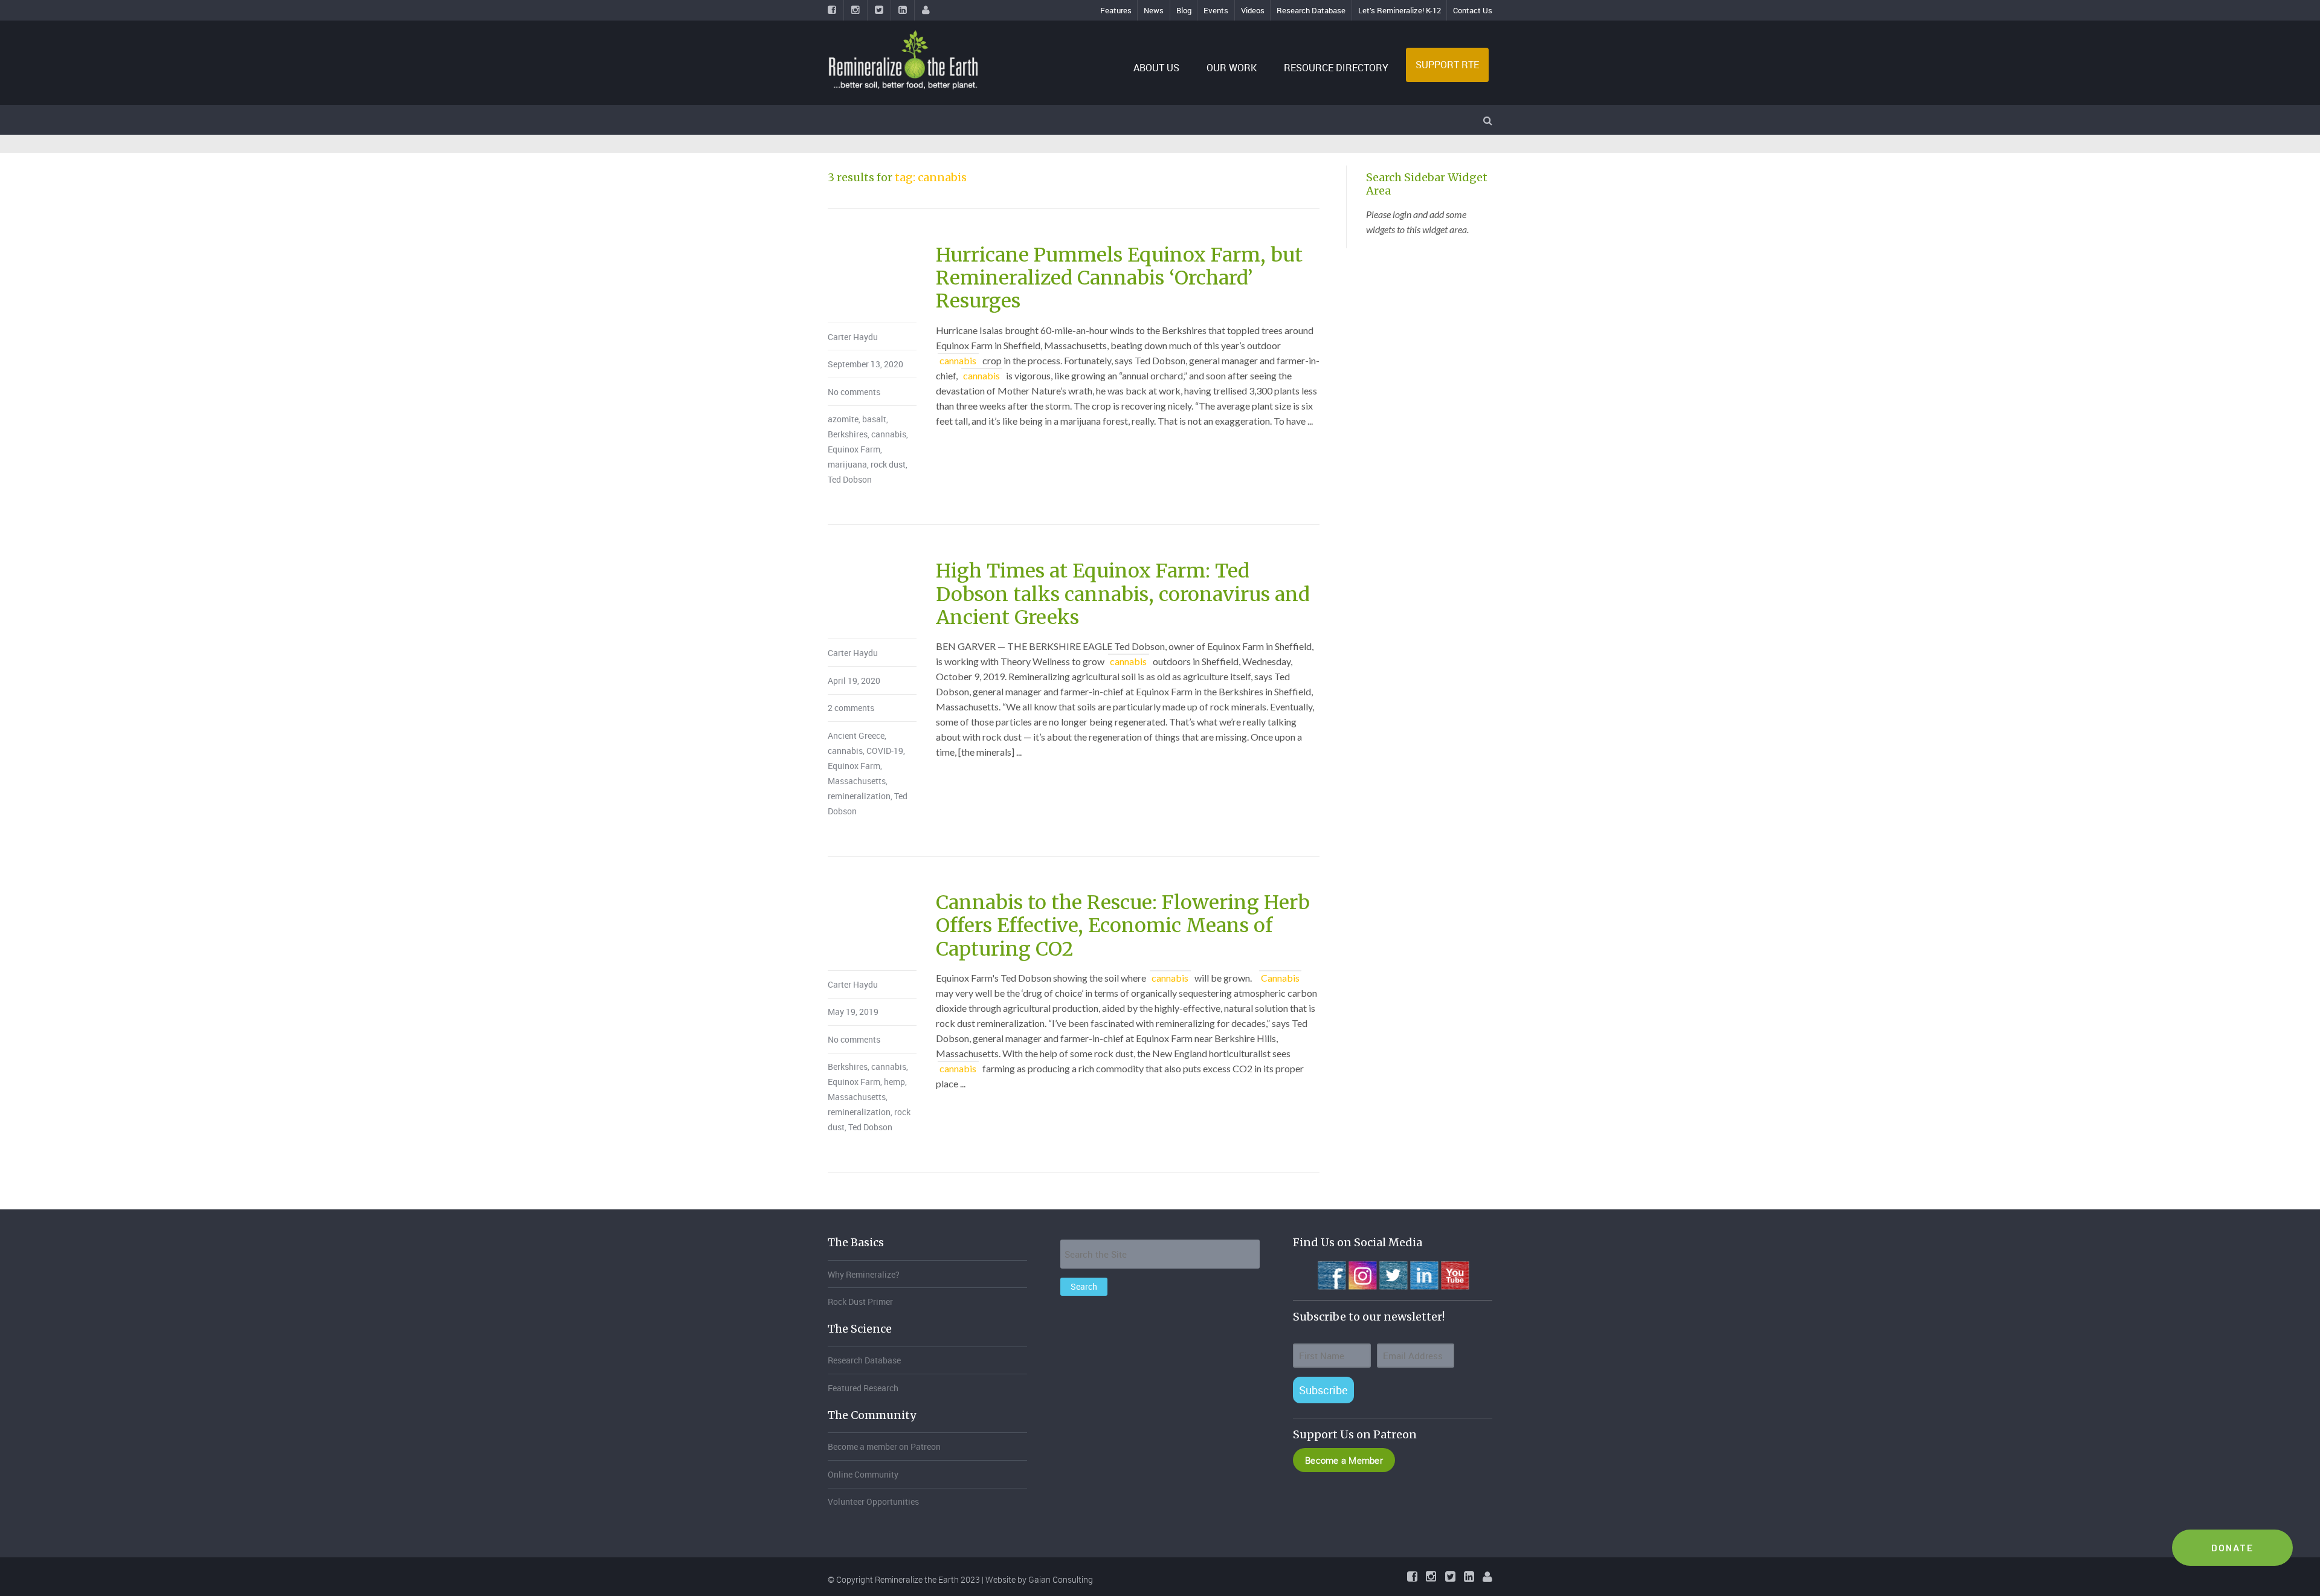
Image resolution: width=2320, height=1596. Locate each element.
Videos (1253, 10)
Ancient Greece (856, 735)
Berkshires (848, 434)
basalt (874, 419)
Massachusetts (857, 781)
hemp (894, 1082)
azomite (843, 419)
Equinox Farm (854, 449)
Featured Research (863, 1388)
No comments (854, 392)
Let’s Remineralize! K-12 (1400, 10)
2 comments (851, 708)
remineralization (859, 796)
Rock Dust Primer (860, 1302)
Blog (1184, 10)
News (1154, 10)
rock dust (888, 464)
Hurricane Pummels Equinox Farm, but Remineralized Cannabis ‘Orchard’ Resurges (1119, 278)
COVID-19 (885, 751)
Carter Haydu (853, 337)
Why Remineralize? (864, 1274)
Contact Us (1473, 10)
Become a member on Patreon (884, 1446)
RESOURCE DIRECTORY (1336, 68)
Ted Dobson (850, 479)
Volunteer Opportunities (873, 1501)
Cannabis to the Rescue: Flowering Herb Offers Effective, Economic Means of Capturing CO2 (1123, 926)
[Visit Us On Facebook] (1331, 1274)
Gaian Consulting (1061, 1579)
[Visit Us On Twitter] (1393, 1274)
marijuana (847, 464)
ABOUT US (1156, 68)
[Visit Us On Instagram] (1362, 1274)
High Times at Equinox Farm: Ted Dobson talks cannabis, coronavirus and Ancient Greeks (1123, 594)
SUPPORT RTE (1447, 65)
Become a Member (1344, 1460)
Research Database (1311, 10)
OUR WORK (1232, 68)
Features (1116, 10)
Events (1216, 10)
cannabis (889, 434)
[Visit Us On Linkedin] (1424, 1274)
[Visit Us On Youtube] (1455, 1274)
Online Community (863, 1474)
